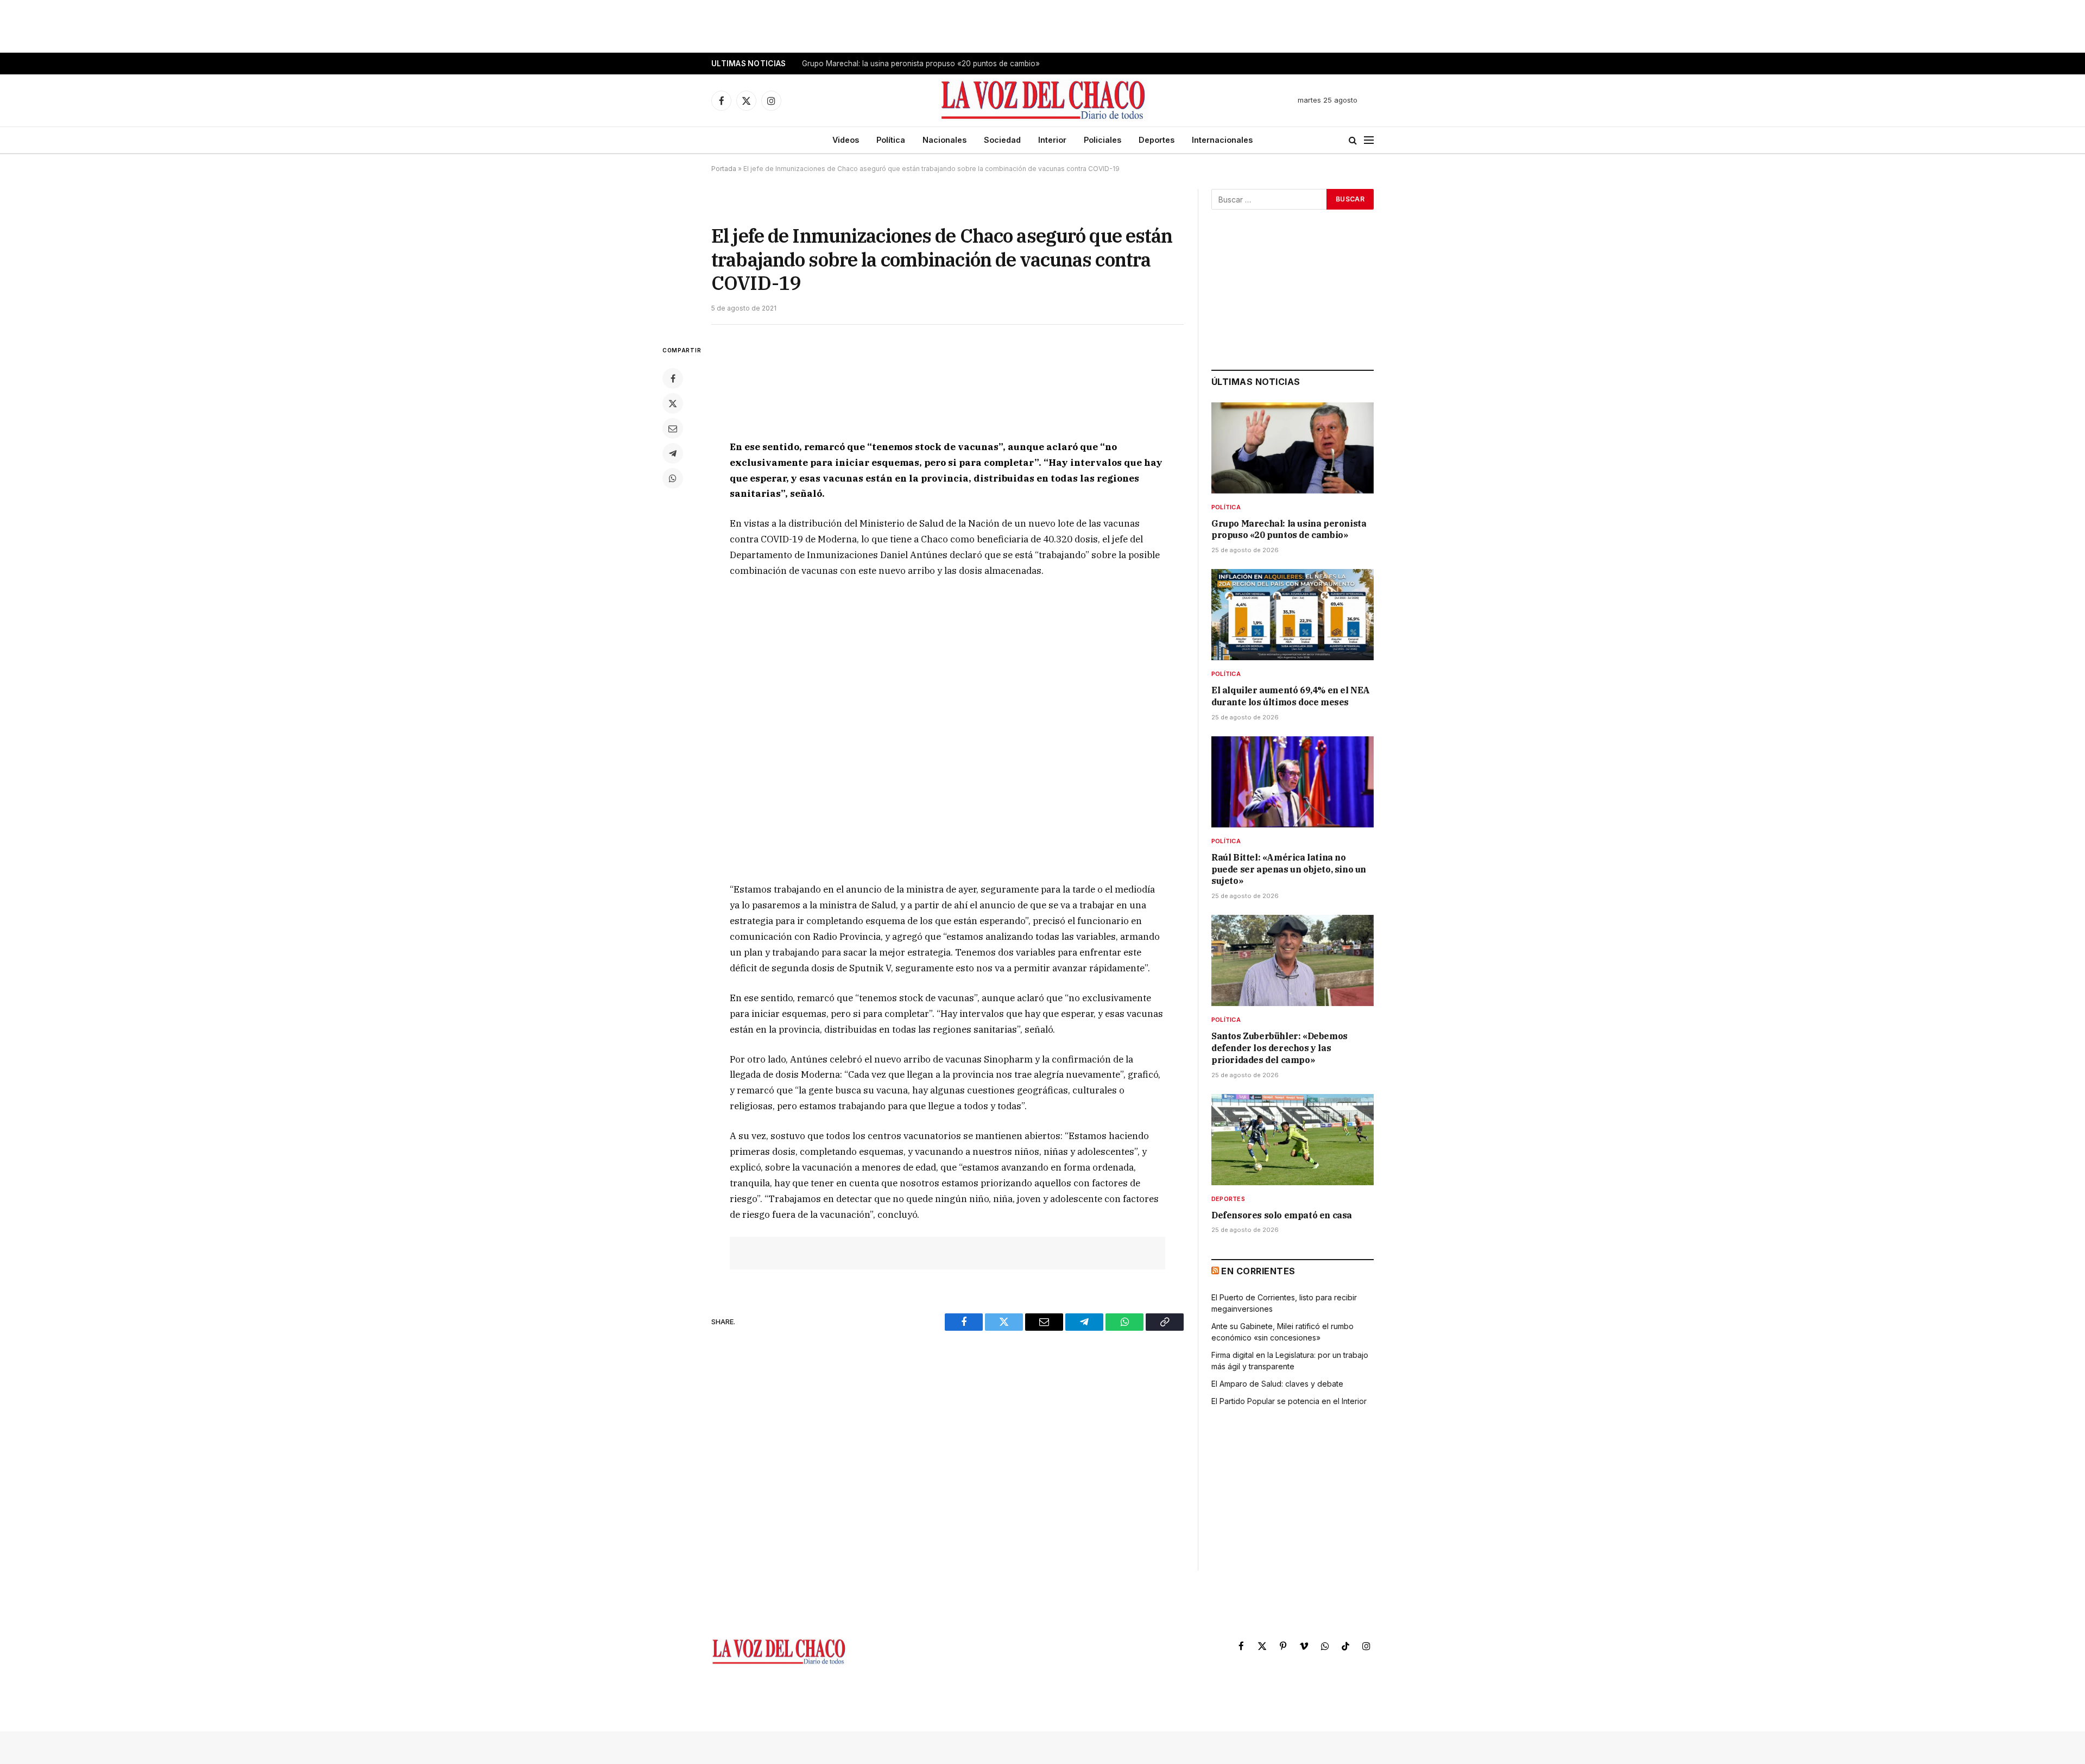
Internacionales (1222, 140)
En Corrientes (1258, 1271)
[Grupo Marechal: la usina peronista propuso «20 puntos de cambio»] (1293, 448)
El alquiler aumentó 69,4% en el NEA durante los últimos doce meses (922, 64)
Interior (1052, 140)
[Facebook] (673, 378)
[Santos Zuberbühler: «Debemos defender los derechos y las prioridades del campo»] (1293, 960)
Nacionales (944, 140)
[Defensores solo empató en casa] (1293, 1140)
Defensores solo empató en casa (1282, 1215)
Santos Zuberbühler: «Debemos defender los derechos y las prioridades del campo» (1280, 1048)
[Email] (673, 428)
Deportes (1157, 140)
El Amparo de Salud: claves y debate (1277, 1384)
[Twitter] (673, 403)
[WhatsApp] (673, 478)
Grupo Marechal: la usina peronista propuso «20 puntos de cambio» (1289, 529)
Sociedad (1002, 140)
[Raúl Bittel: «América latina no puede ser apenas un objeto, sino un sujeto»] (1293, 782)
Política (891, 140)
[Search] (1353, 140)
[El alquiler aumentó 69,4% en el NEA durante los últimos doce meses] (1293, 615)
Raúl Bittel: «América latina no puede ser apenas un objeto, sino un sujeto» (1289, 869)
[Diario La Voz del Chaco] (1044, 100)
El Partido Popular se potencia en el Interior (1289, 1401)
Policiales (1102, 140)
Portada (724, 169)
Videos (846, 140)
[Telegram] (673, 453)
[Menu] (1369, 140)
